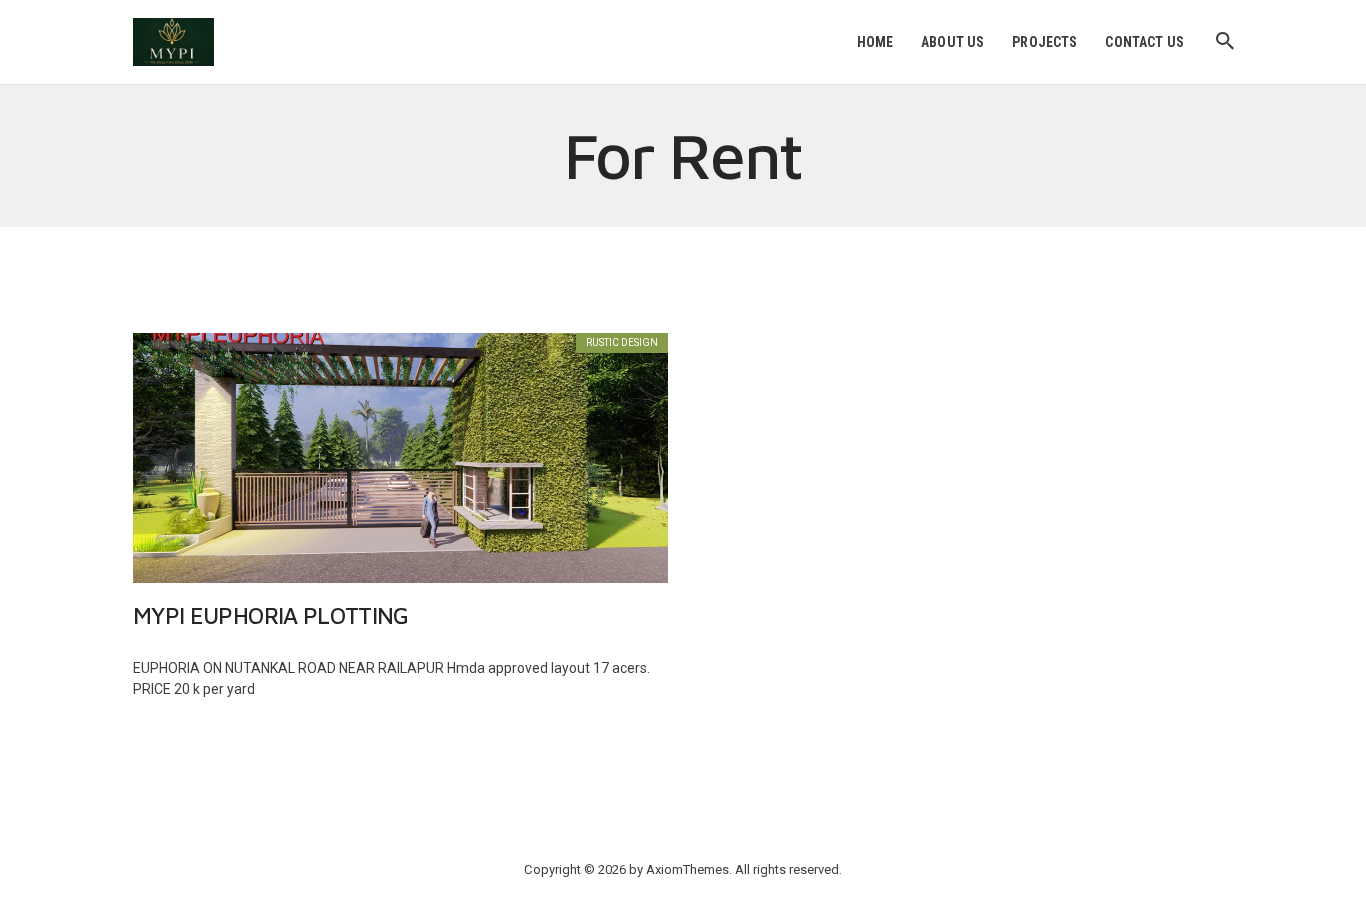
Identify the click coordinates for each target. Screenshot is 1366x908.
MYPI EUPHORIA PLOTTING (271, 616)
